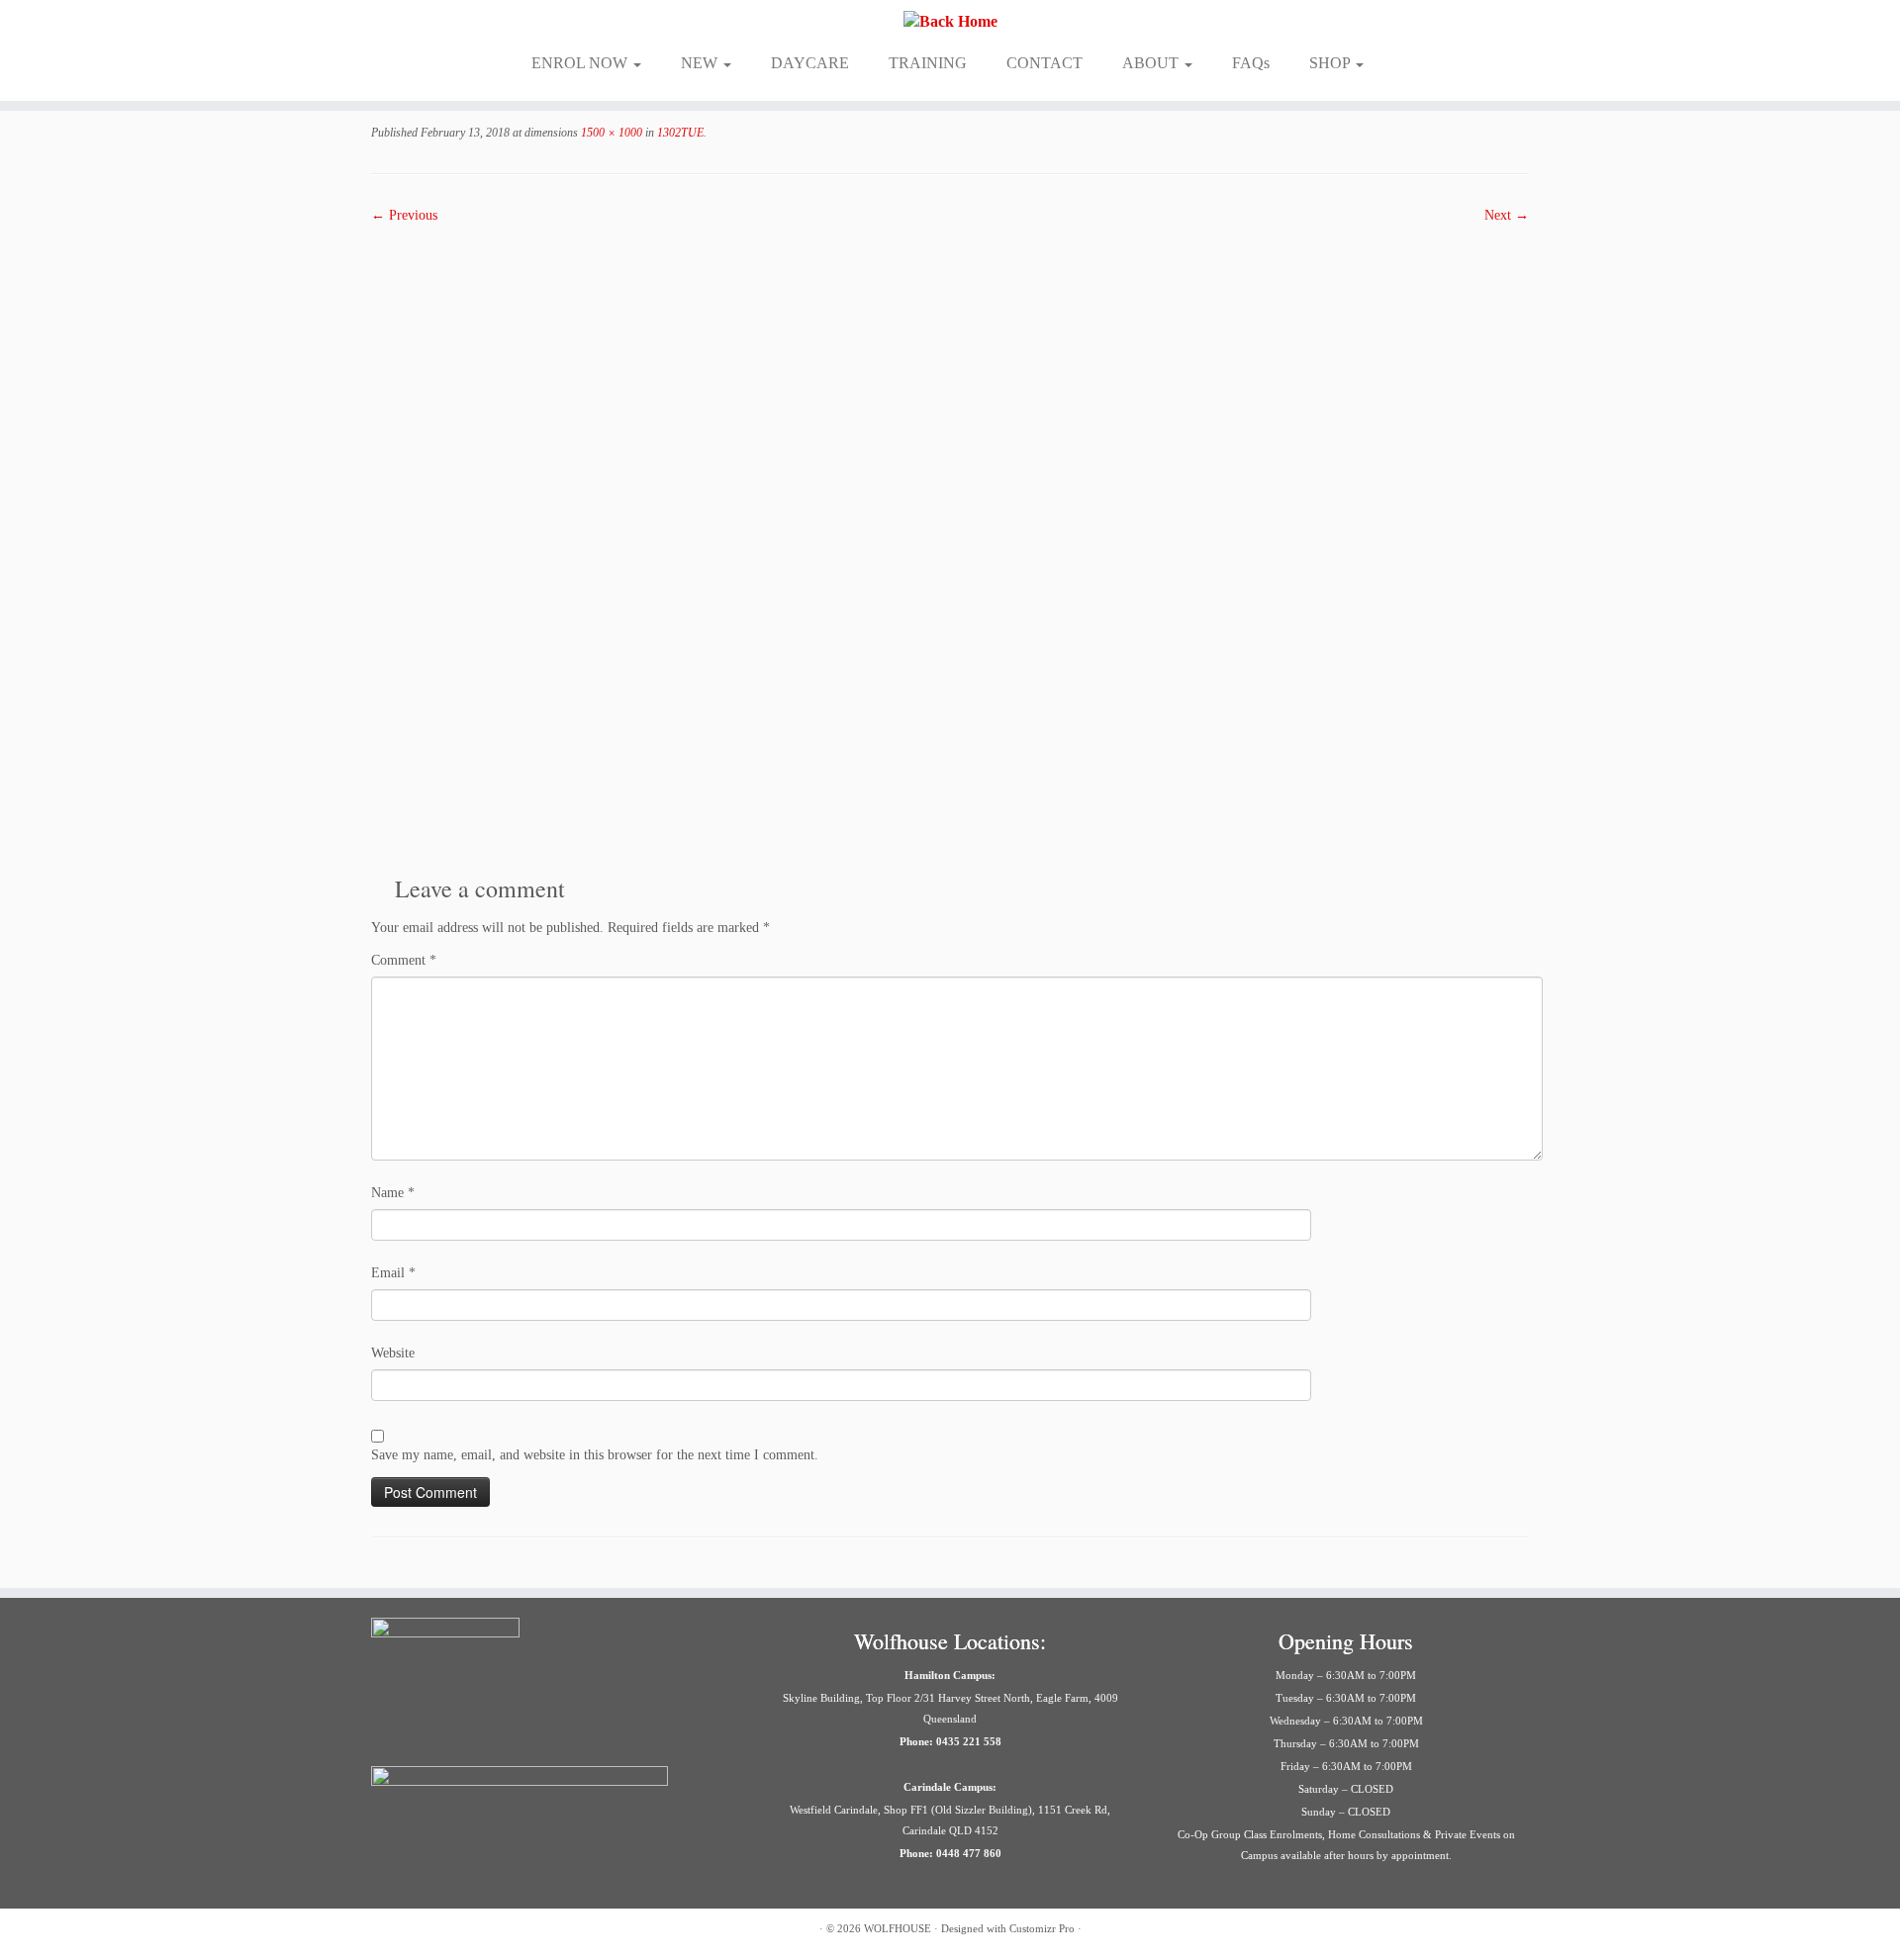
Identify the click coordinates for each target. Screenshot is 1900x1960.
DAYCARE (810, 63)
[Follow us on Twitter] (433, 1931)
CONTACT (1045, 63)
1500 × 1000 (610, 133)
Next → (1507, 215)
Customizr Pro (1042, 1928)
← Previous (404, 215)
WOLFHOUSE (898, 1928)
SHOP (1331, 63)
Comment (404, 960)
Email (393, 1273)
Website (393, 1353)
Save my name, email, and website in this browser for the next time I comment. (595, 1455)
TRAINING (928, 63)
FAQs (1251, 63)
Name (393, 1193)
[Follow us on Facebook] (383, 1931)
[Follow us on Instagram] (408, 1931)
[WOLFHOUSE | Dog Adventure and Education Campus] (950, 21)
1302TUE (679, 133)
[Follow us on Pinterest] (458, 1931)
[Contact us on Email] (482, 1931)
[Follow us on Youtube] (532, 1931)
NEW (701, 63)
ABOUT (1152, 63)
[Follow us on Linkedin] (507, 1931)
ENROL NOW (581, 63)
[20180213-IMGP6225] (950, 542)
